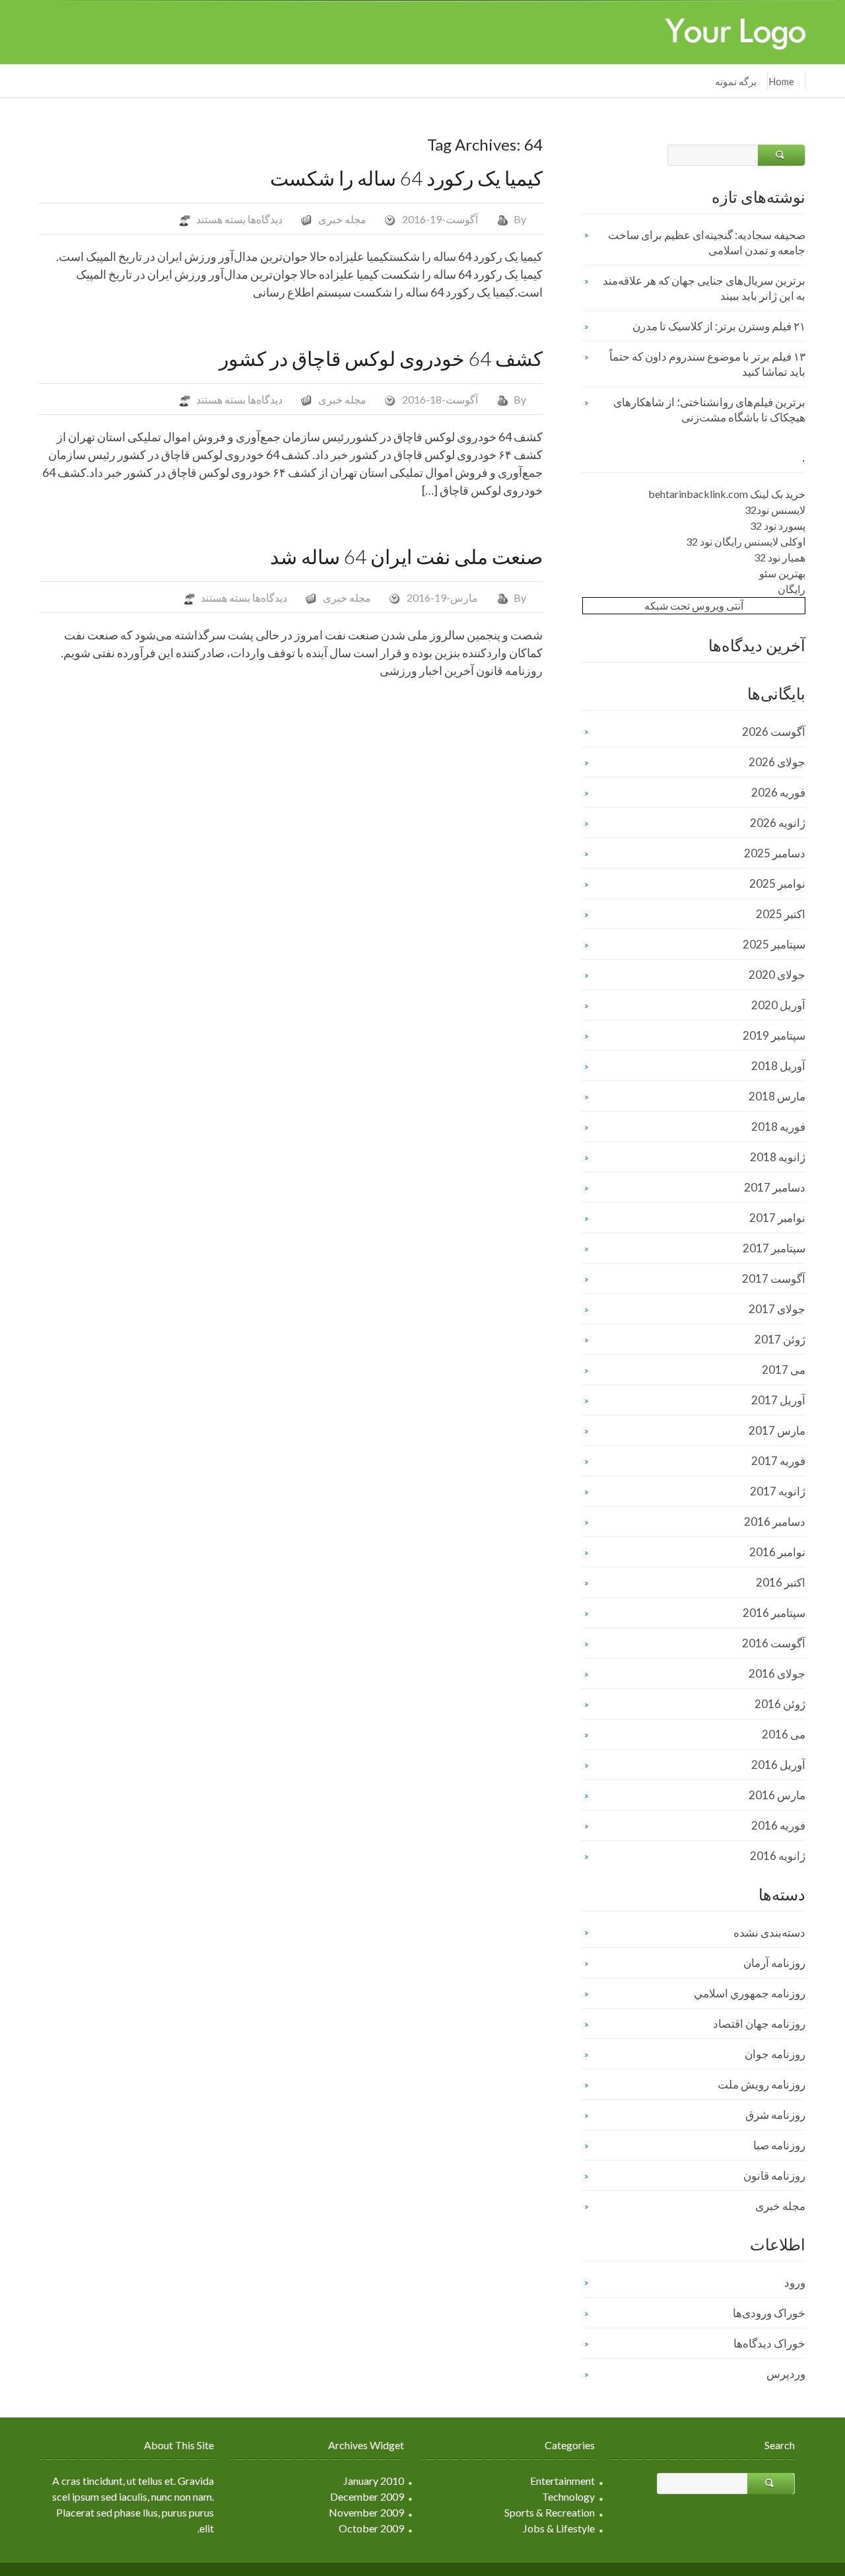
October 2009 (371, 2528)
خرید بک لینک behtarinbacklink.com (727, 494)
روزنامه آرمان (774, 1963)
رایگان (792, 589)
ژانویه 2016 (778, 1856)
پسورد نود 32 (778, 525)
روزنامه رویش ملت (761, 2084)
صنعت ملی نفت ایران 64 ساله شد (406, 556)
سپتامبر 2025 (774, 944)
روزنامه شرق (775, 2115)
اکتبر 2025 (781, 914)
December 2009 (367, 2496)
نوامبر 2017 (777, 1218)
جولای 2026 (777, 762)
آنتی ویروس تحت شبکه (694, 605)
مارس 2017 (777, 1430)
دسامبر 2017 (775, 1187)
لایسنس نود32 (775, 510)
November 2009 (366, 2512)
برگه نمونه (736, 81)
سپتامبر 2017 (774, 1248)
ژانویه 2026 (778, 823)
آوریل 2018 (778, 1066)
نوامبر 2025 (777, 883)
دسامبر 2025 (775, 853)
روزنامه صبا (779, 2145)
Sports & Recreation (550, 2512)
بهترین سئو (782, 573)
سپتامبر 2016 (774, 1613)
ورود (795, 2282)
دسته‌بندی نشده (769, 1932)
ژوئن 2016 (780, 1704)
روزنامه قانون (774, 2175)
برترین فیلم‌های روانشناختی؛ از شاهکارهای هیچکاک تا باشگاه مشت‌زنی (709, 410)
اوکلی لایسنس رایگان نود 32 (746, 541)
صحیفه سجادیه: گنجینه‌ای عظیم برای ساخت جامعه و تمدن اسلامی (707, 242)
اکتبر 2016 (781, 1582)
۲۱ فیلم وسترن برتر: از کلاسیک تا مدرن (719, 326)
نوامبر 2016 (777, 1552)
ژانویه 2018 (778, 1157)
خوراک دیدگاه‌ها (769, 2343)
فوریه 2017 (778, 1461)
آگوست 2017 (774, 1278)
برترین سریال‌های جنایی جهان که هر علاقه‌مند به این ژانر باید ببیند (704, 288)
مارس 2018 (777, 1096)
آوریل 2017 (778, 1400)
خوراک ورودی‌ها (769, 2313)
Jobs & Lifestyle (559, 2528)
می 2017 (784, 1370)
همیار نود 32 (780, 557)
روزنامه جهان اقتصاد (759, 2023)
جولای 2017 (777, 1309)
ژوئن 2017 (780, 1339)
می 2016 (784, 1734)
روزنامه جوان (775, 2054)
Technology (568, 2496)
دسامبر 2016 (775, 1521)
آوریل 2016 (778, 1765)
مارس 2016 (777, 1795)
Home (781, 81)
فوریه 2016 (778, 1825)
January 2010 (374, 2481)
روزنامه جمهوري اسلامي (750, 1993)
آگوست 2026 (774, 732)
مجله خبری (342, 219)
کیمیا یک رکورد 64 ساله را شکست (406, 178)
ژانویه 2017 (778, 1491)
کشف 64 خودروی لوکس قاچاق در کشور (381, 358)
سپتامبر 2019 (774, 1035)
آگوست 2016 (774, 1643)
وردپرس (786, 2374)
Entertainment (562, 2481)
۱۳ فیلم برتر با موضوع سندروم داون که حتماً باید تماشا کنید (707, 364)
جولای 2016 (777, 1673)
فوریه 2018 (778, 1127)
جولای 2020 (777, 975)
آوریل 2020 (778, 1005)
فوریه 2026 (778, 792)
